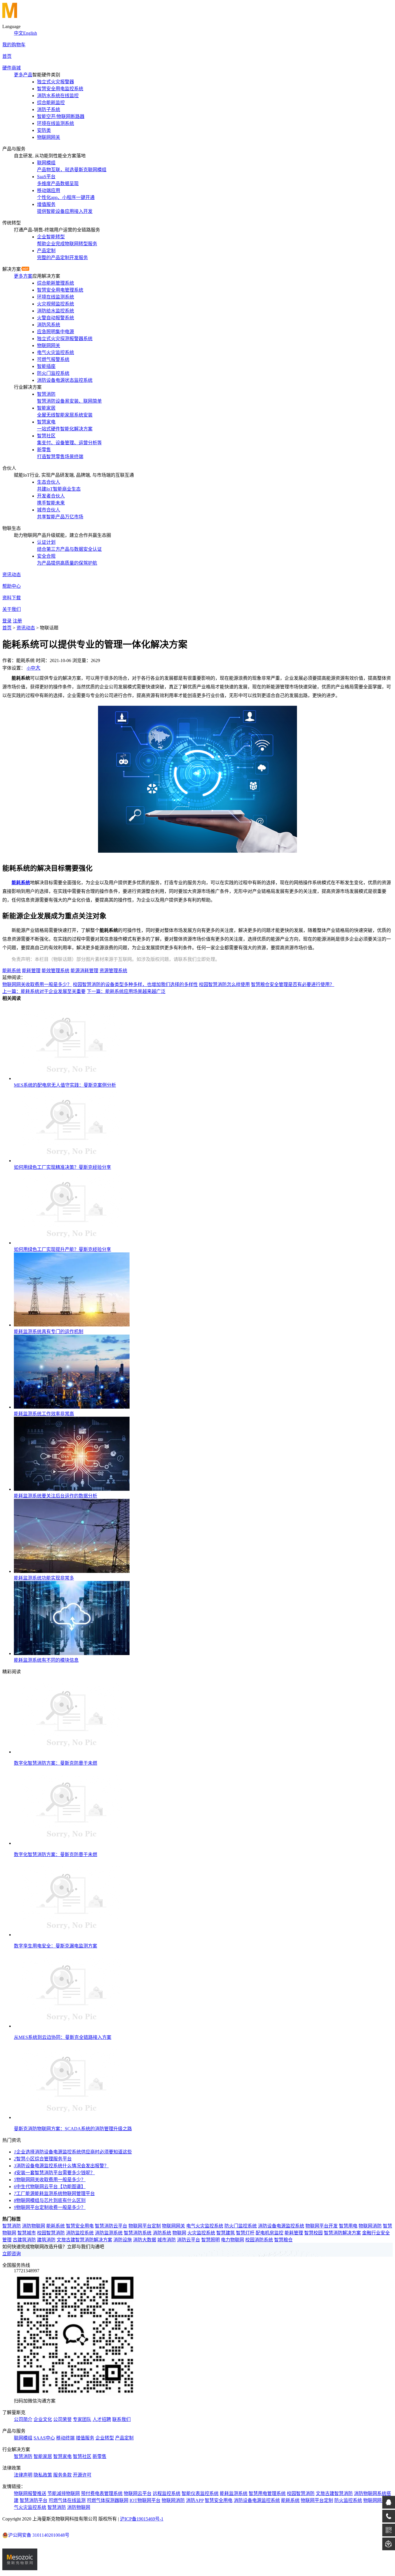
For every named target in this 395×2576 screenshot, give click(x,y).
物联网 (179, 2233)
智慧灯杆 (245, 2233)
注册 (17, 621)
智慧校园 (313, 2233)
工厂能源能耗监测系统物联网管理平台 (54, 2193)
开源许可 (82, 2475)
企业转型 (105, 2438)
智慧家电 (62, 2456)
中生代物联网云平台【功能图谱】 (50, 2187)
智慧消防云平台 (111, 2226)
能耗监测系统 (234, 2493)
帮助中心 (12, 586)
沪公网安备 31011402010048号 (39, 2535)
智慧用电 (348, 2226)
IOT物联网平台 (145, 2500)
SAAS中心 (44, 2438)
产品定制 (124, 2438)
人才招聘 (102, 2419)
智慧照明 (211, 2240)
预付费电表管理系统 (102, 2493)
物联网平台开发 (322, 2226)
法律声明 (23, 2475)
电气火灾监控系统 (205, 2226)
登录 (7, 621)
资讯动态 (12, 575)
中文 (19, 33)
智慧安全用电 (80, 2226)
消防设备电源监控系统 (281, 2226)
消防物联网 (34, 2226)
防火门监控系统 (241, 2226)
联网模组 (23, 2438)
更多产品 (23, 75)
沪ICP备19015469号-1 (142, 2519)
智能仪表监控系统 (200, 2493)
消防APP (195, 2500)
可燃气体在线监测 (67, 2500)
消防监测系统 (109, 2233)
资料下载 (12, 598)
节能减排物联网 (64, 2493)
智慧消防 (12, 2226)
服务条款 (62, 2475)
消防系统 (162, 2233)
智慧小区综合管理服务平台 (43, 2159)
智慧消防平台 (34, 2500)
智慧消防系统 (138, 2233)
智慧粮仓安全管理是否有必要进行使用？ (293, 984)
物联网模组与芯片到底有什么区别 (50, 2200)
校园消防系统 (259, 2240)
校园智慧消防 (51, 2233)
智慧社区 (82, 2456)
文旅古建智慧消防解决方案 (84, 2240)
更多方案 (23, 276)
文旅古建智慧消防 (334, 2493)
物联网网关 (173, 2226)
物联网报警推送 (30, 2493)
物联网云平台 (138, 2493)
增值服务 (85, 2438)
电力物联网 (232, 2240)
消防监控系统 (80, 2233)
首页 (7, 56)
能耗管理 (31, 971)
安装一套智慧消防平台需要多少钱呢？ (54, 2173)
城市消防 (167, 2240)
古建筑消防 (24, 2240)
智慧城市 (27, 2233)
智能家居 (43, 2456)
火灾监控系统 (201, 2233)
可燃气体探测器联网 (108, 2500)
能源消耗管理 (84, 971)
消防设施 (123, 2240)
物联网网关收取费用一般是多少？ (37, 984)
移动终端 (65, 2438)
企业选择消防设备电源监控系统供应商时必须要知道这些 (73, 2152)
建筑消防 (46, 2240)
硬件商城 (12, 68)
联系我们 (121, 2419)
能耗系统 (21, 883)
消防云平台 (189, 2240)
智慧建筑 (226, 2233)
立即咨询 (12, 2254)
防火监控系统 (348, 2500)
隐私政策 (43, 2475)
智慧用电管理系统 (267, 2493)
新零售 (99, 2456)
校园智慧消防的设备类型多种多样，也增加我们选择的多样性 (135, 984)
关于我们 (12, 609)
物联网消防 (370, 2226)
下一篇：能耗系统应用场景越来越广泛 (126, 991)
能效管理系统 (56, 971)
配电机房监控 (270, 2233)
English (30, 33)
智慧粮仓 (283, 2240)
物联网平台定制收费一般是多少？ (50, 2207)
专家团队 (82, 2419)
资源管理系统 (113, 971)
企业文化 (43, 2419)
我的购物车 (14, 45)
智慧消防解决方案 (342, 2233)
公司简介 (23, 2419)
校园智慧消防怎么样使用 (224, 984)
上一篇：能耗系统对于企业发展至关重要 (44, 991)
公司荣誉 (62, 2419)
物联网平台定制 (145, 2226)
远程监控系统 (167, 2493)
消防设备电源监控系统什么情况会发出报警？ (61, 2166)
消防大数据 (145, 2240)
